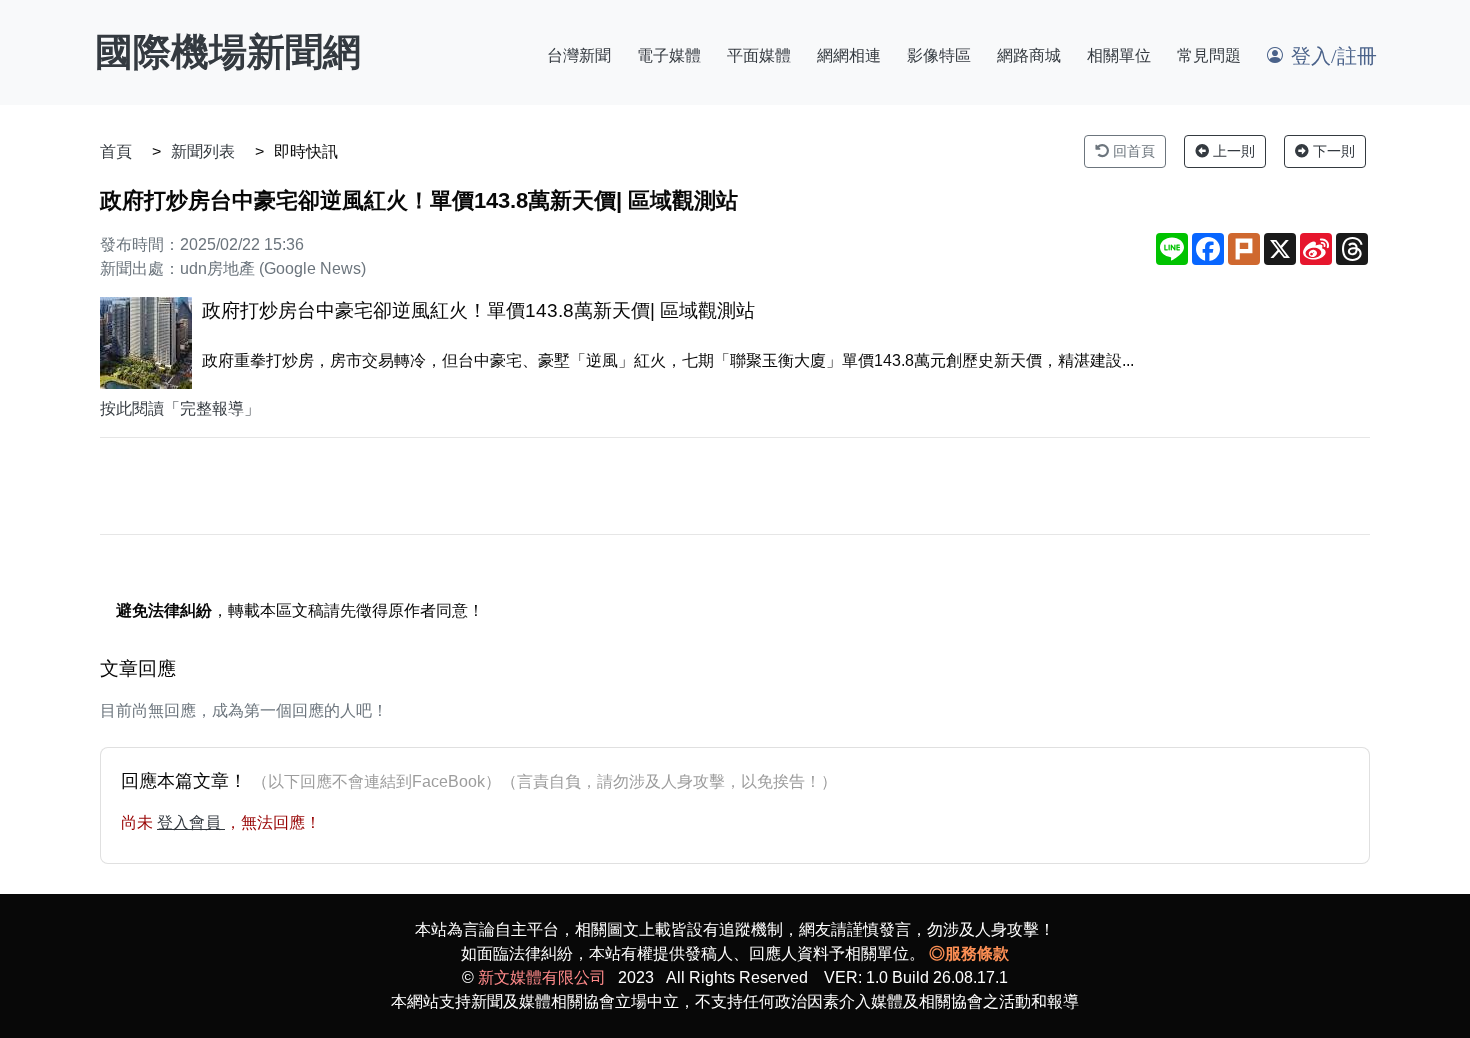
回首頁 (1132, 151)
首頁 (116, 151)
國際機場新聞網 (228, 52)
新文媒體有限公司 (542, 977)
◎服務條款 (969, 953)
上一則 (1232, 151)
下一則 (1332, 151)
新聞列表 (203, 151)
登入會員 (191, 822)
